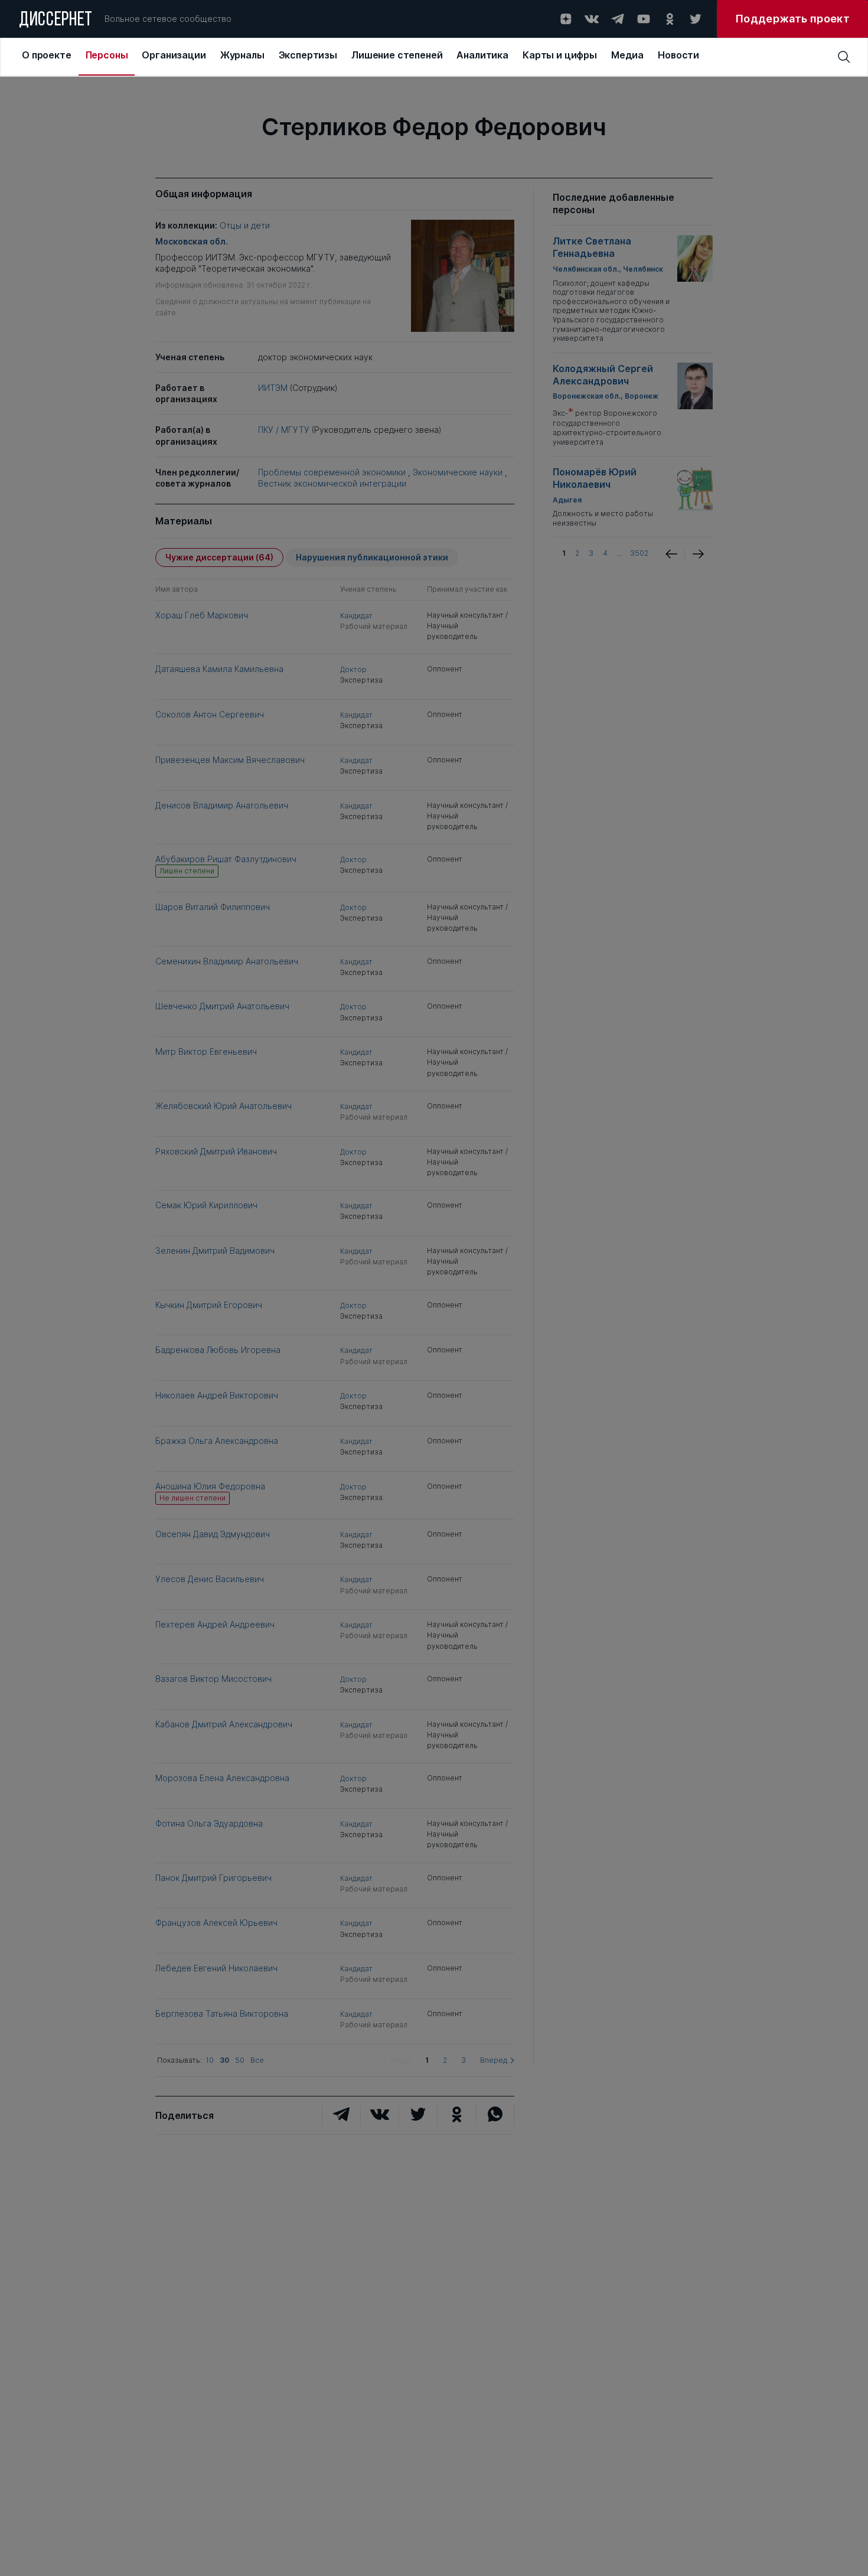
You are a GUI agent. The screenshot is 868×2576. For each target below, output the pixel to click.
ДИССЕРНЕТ (56, 21)
